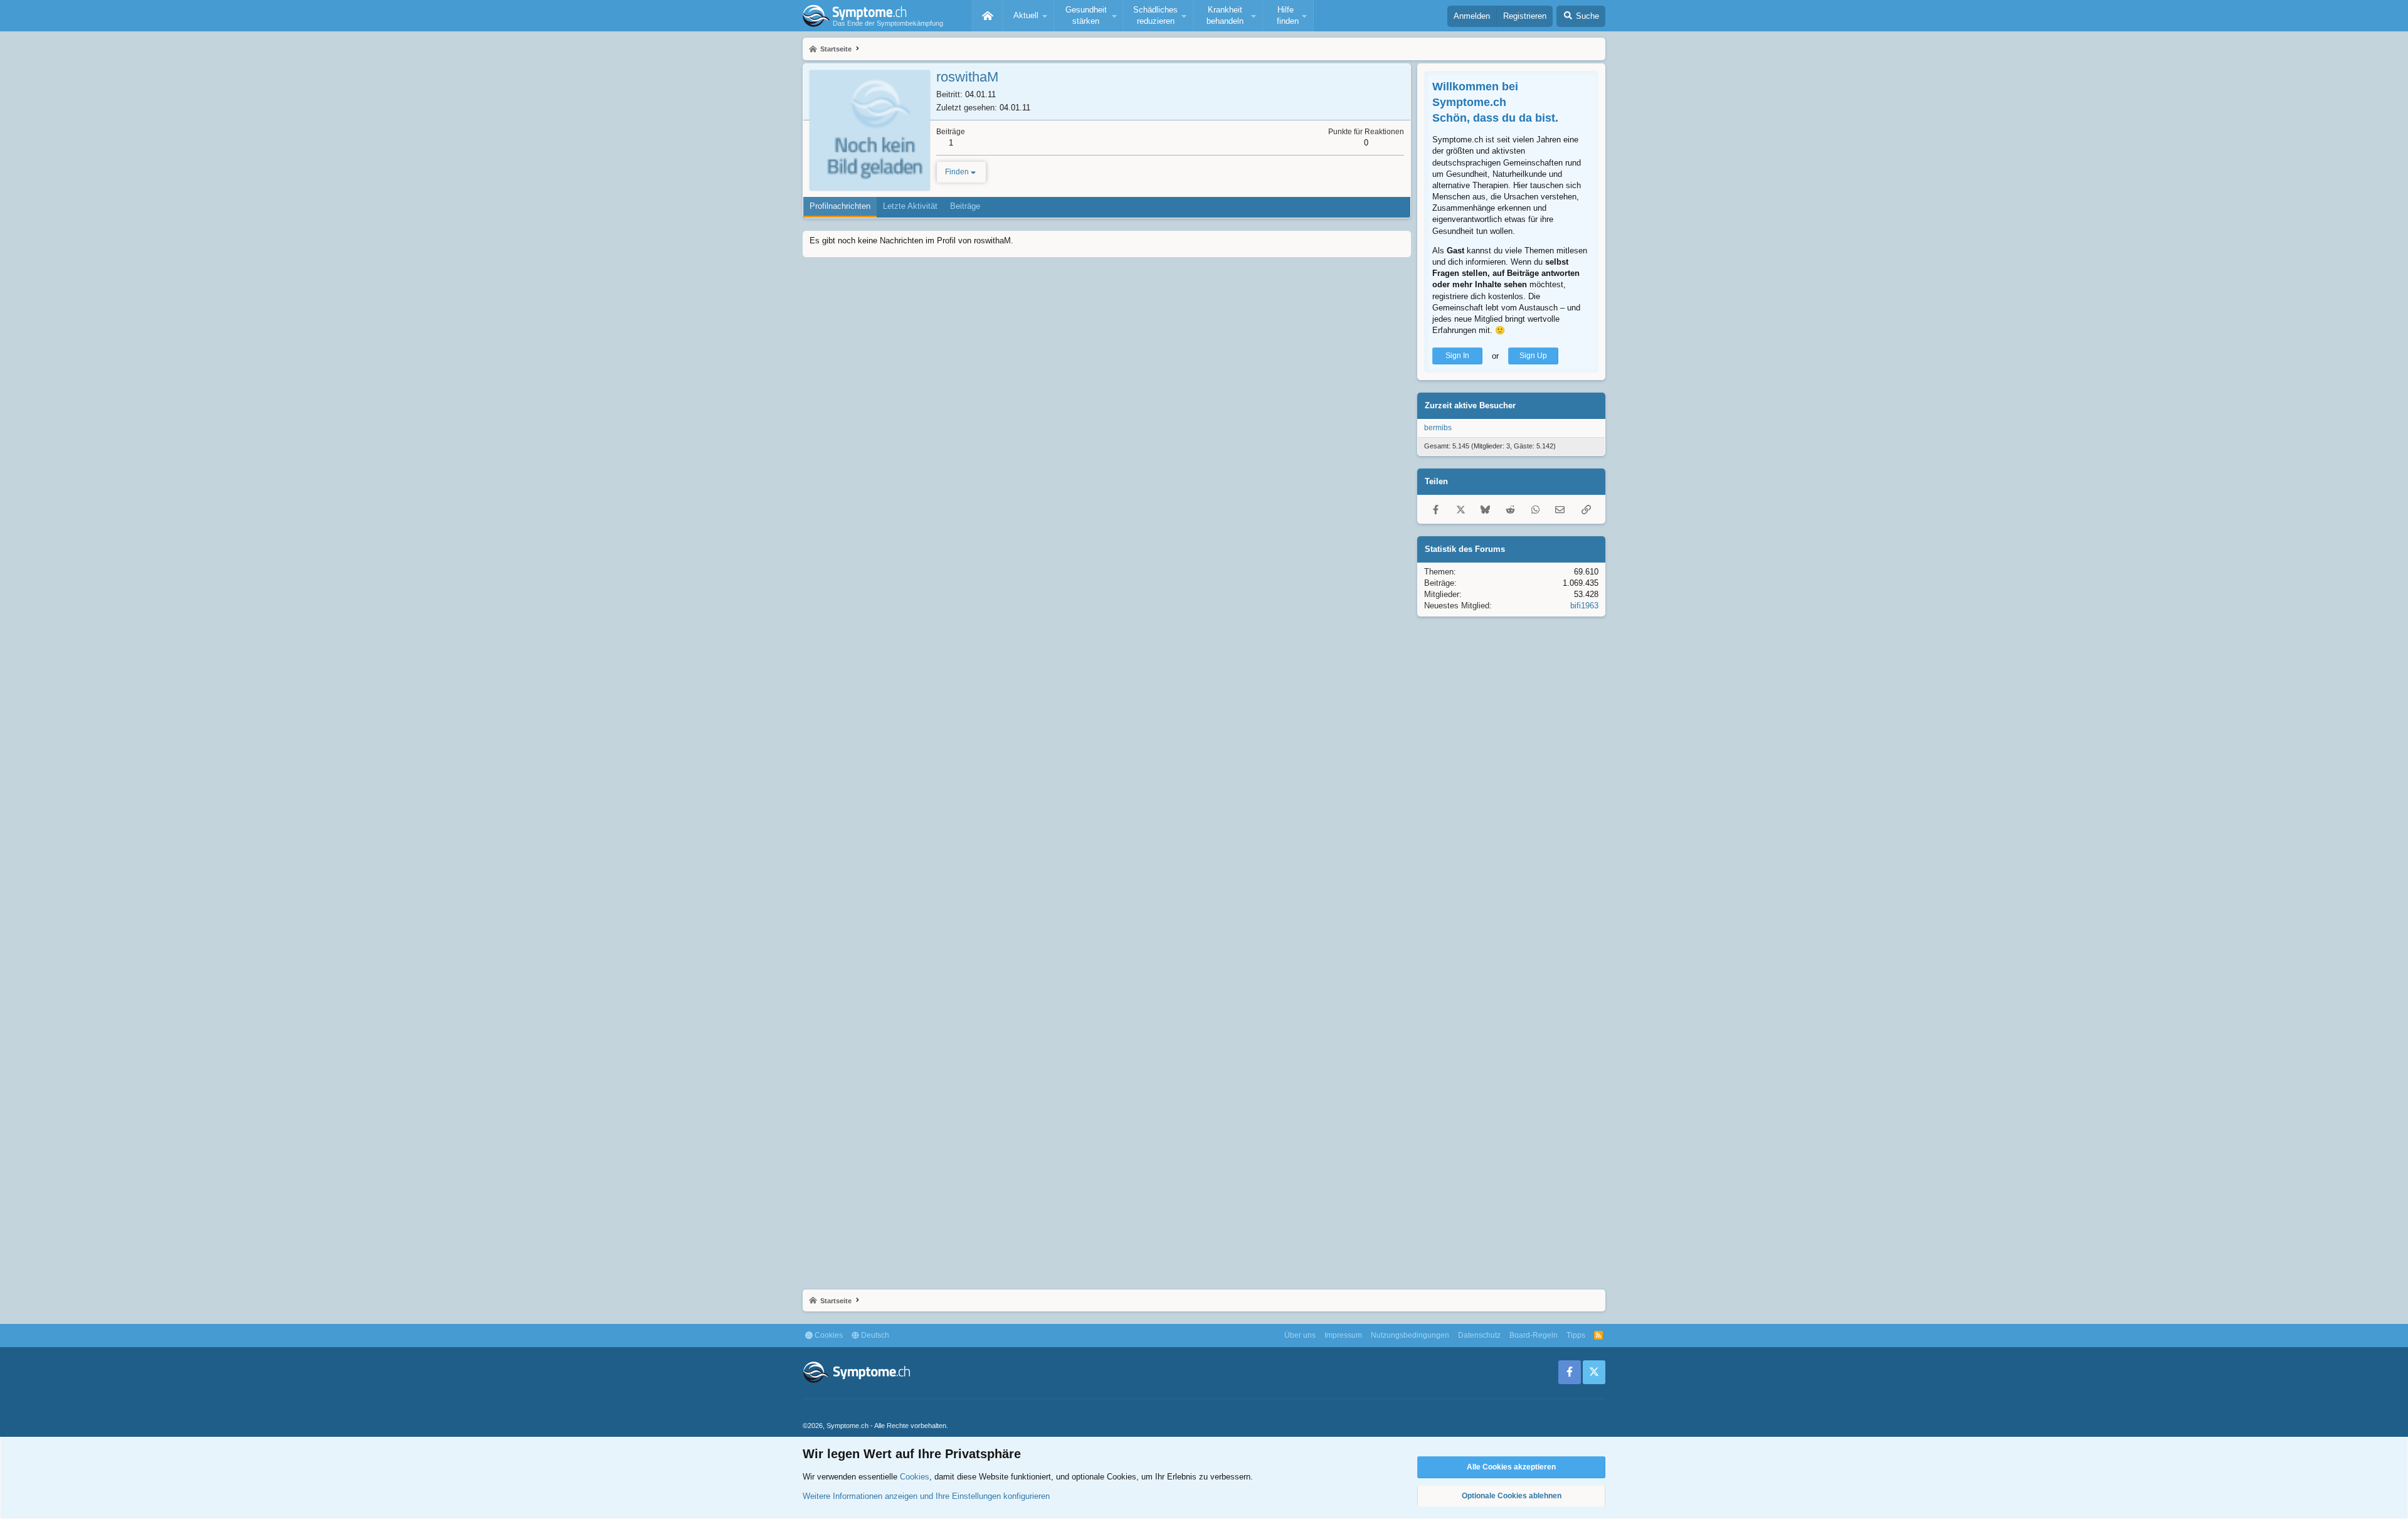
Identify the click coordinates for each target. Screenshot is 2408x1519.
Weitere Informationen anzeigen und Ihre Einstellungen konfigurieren (926, 1496)
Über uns (1300, 1335)
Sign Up (1533, 356)
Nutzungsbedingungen (1410, 1335)
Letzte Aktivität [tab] (910, 206)
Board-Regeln (1534, 1335)
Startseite (988, 16)
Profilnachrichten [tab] (840, 206)
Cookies (828, 1335)
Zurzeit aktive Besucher (1470, 405)
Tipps (1576, 1335)
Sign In (1457, 356)
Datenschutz (1479, 1335)
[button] (1028, 16)
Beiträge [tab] (965, 206)
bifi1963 (1584, 606)
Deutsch (874, 1335)
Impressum (1343, 1335)
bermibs (1438, 428)
